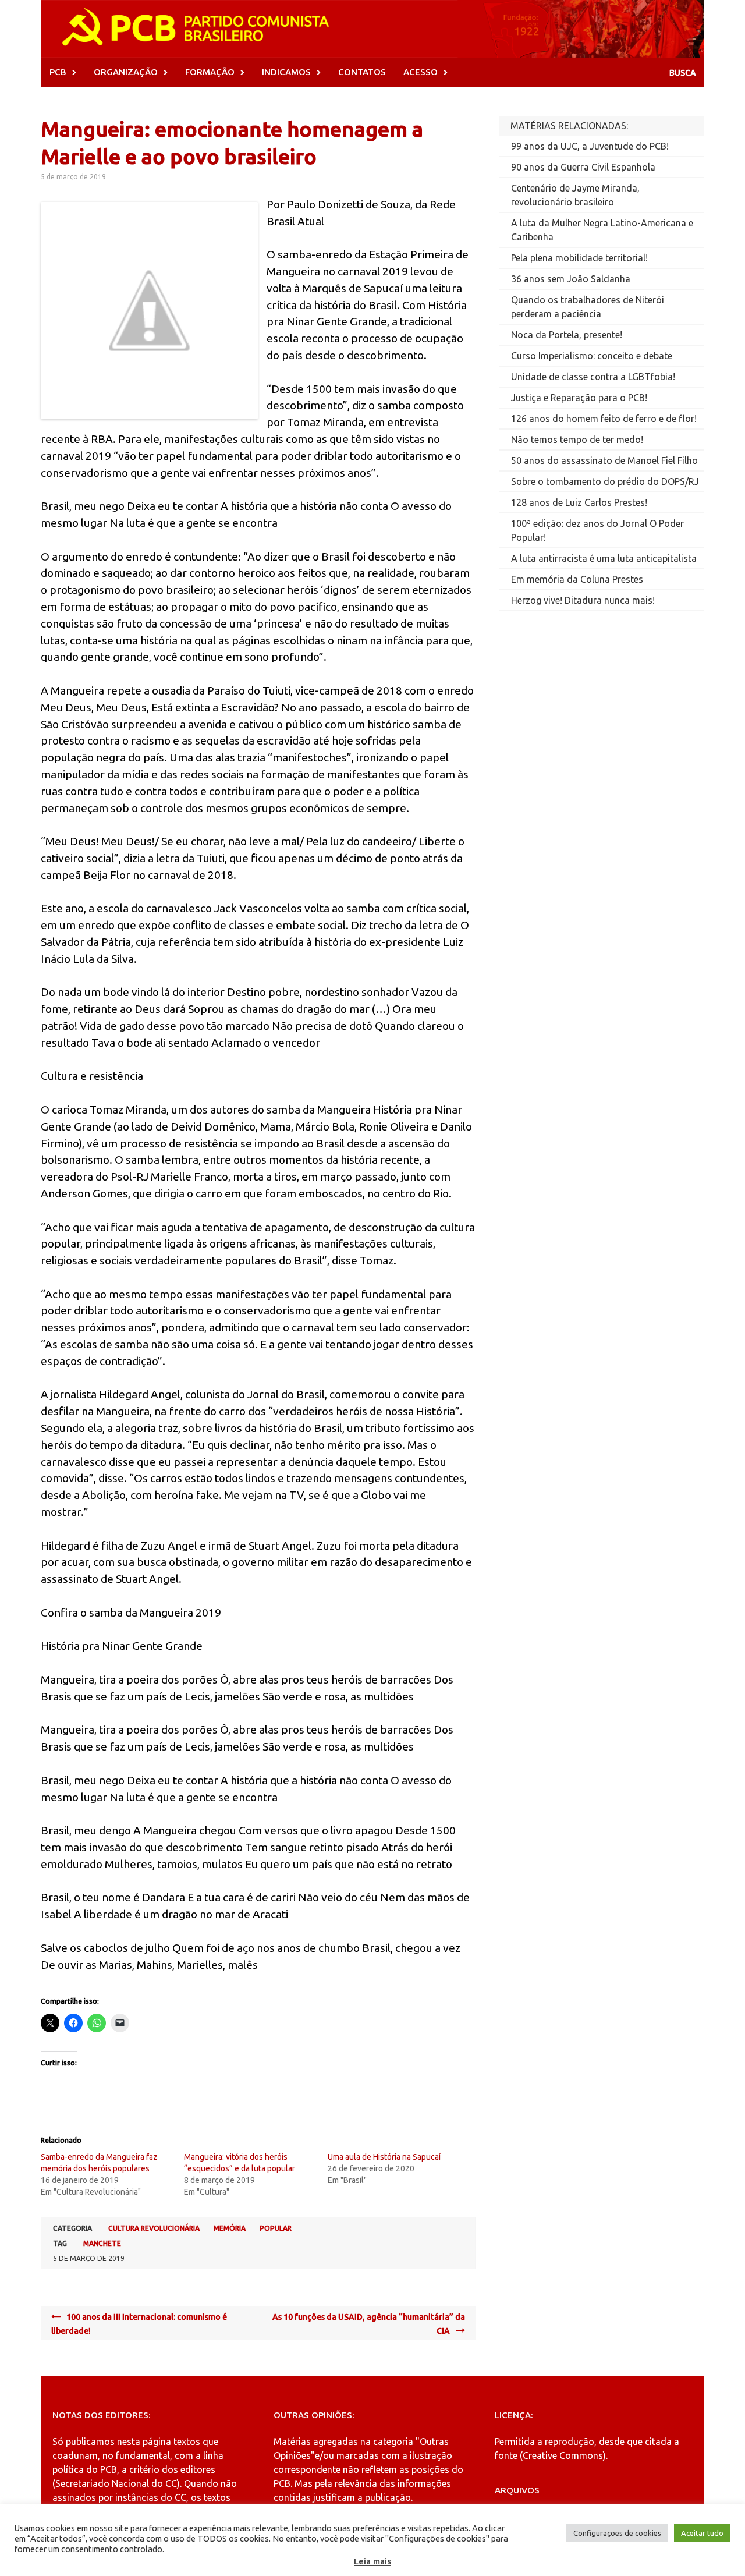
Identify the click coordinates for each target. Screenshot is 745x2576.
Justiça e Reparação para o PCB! (579, 398)
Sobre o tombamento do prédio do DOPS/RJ (605, 481)
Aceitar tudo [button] (702, 2533)
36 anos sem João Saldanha (571, 279)
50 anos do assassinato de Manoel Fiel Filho (604, 460)
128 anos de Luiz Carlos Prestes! (579, 502)
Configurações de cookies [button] (617, 2533)
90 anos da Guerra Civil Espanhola (583, 167)
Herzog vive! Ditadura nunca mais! (583, 600)
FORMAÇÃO (210, 72)
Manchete (102, 2243)
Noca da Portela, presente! (567, 335)
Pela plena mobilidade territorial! (579, 258)
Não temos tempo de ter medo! (577, 440)
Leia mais (372, 2561)
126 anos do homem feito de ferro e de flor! (604, 419)
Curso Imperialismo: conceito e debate (592, 356)
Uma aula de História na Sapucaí (384, 2157)
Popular (276, 2228)
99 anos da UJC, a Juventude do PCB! (590, 146)
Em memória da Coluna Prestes (577, 579)
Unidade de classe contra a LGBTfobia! (593, 377)
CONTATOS (362, 72)
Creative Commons (563, 2455)
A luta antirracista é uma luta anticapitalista (604, 558)
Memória (230, 2228)
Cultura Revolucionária (154, 2228)
